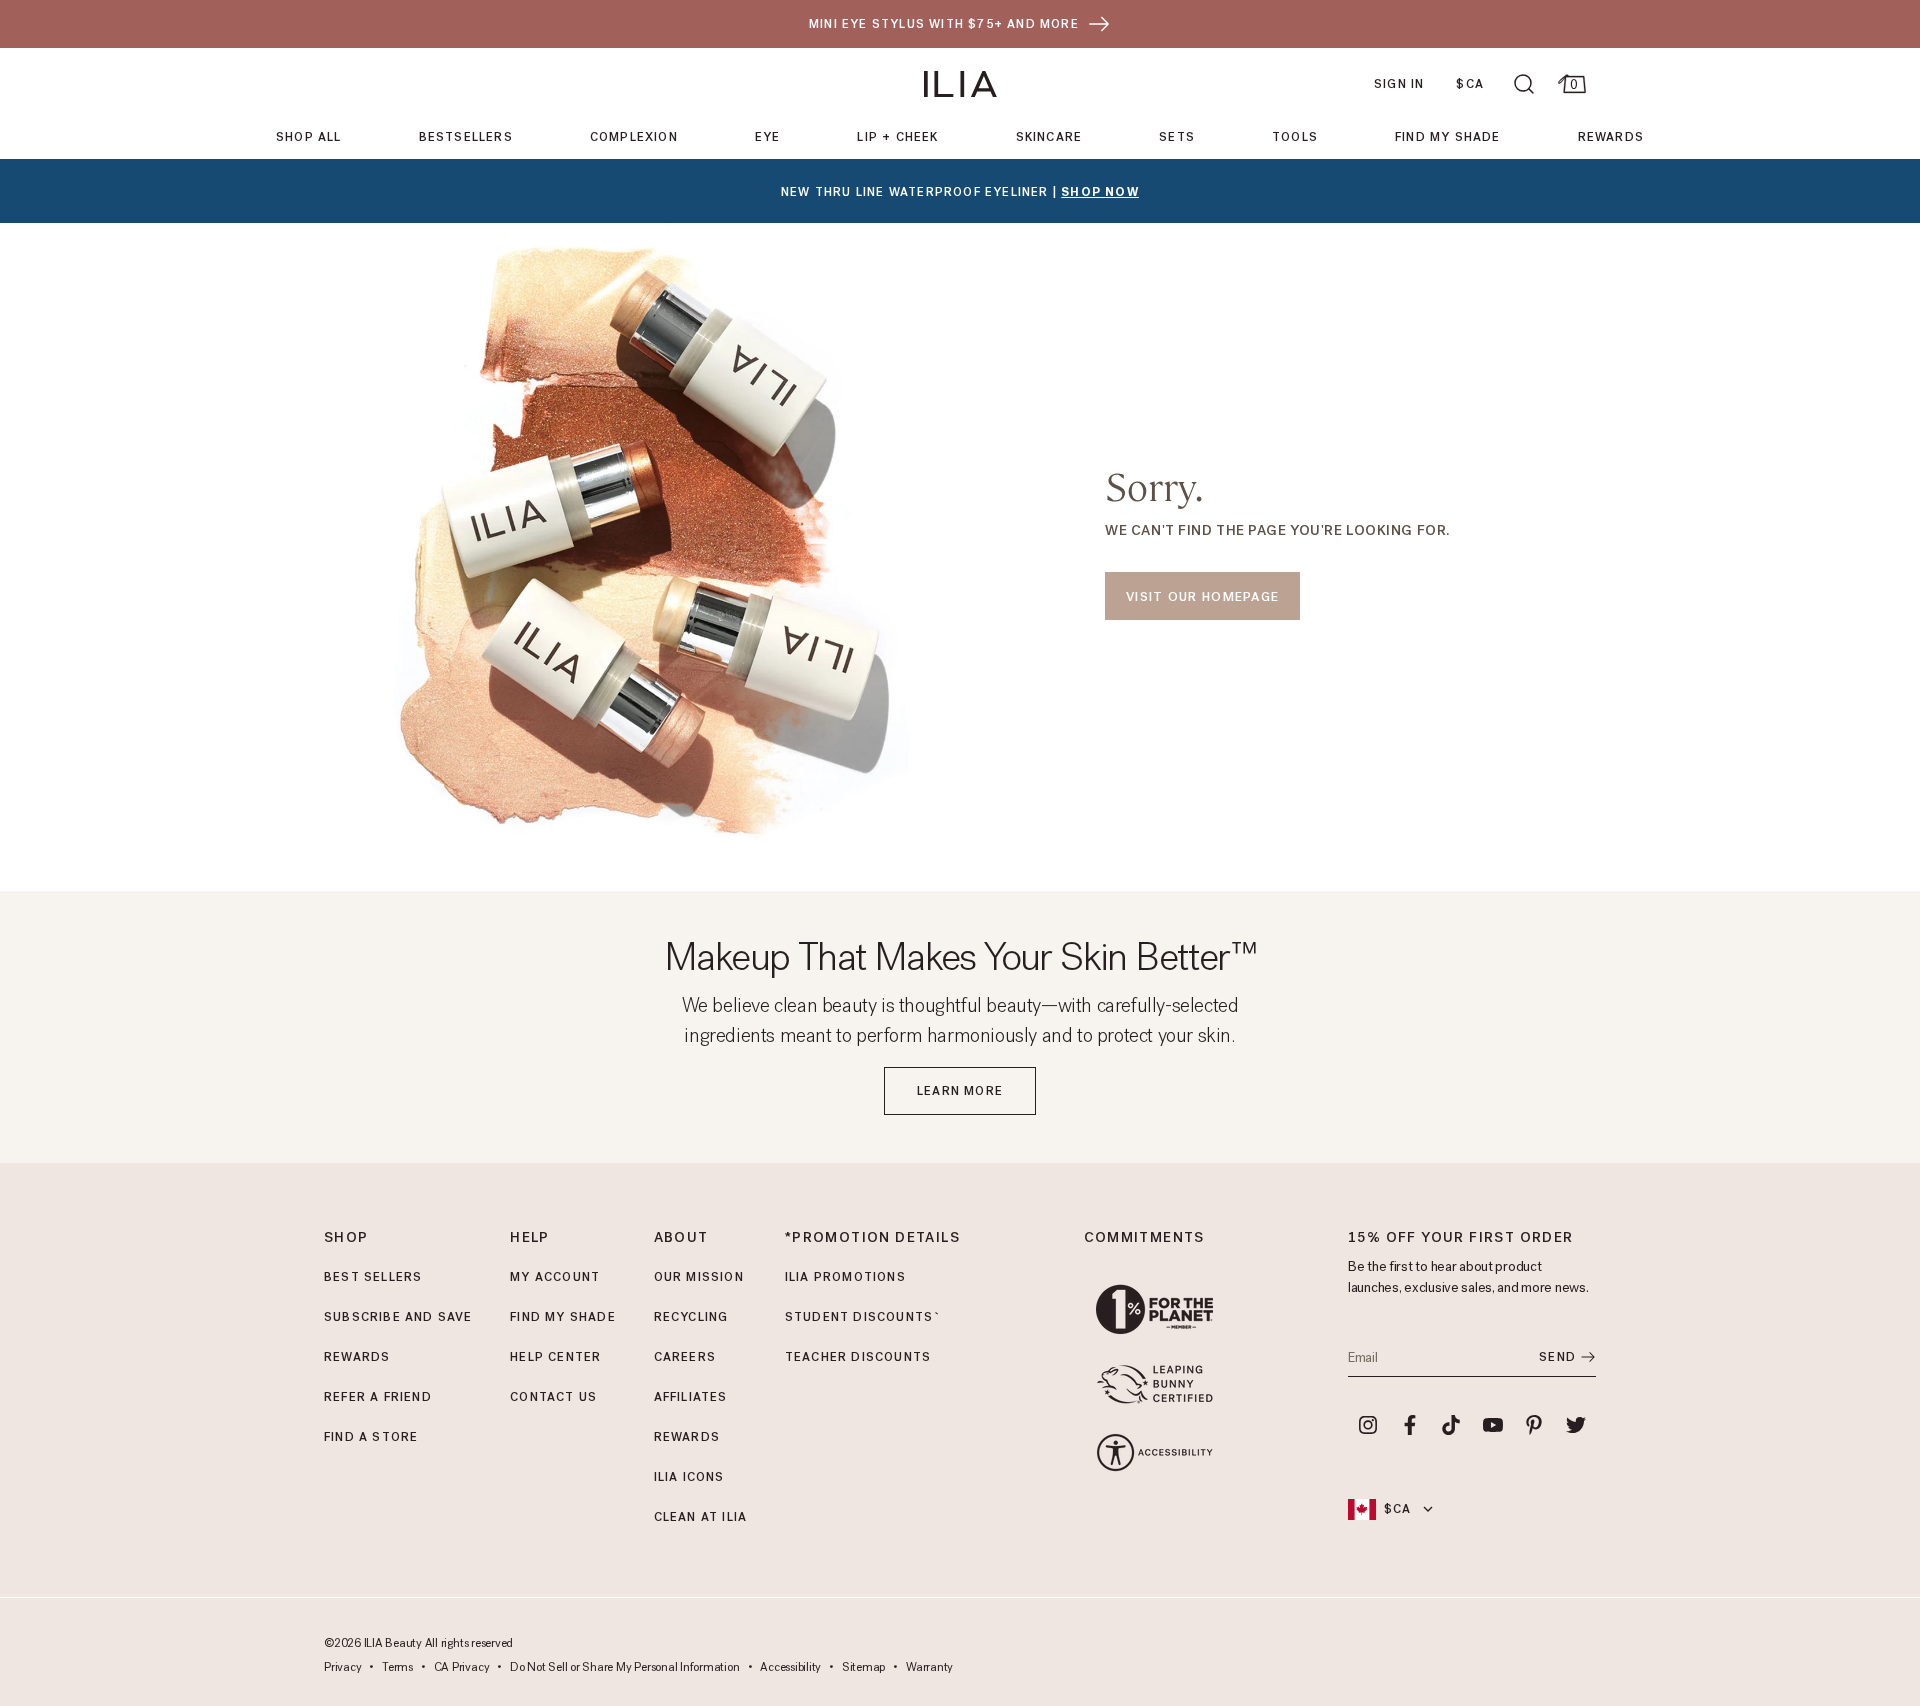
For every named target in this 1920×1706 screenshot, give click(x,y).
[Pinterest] (1535, 1425)
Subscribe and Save (398, 1317)
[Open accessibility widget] (1154, 1452)
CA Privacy (462, 1668)
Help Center (555, 1357)
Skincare (1049, 137)
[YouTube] (1493, 1425)
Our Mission (699, 1277)
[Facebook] (1410, 1425)
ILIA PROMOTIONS (845, 1277)
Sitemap (863, 1668)
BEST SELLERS (373, 1277)
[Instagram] (1368, 1425)
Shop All (309, 137)
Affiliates (691, 1397)
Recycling (691, 1317)
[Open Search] (1524, 84)
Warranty (929, 1668)
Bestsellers (466, 137)
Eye (768, 137)
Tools (1295, 137)
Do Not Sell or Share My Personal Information (624, 1668)
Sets (1177, 137)
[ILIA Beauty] (960, 84)
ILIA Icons (689, 1477)
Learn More (960, 1091)
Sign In (1399, 84)
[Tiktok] (1451, 1425)
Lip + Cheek (897, 137)
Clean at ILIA (701, 1517)
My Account (555, 1277)
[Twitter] (1576, 1425)
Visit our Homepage (1202, 596)
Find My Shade (1448, 137)
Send (1557, 1357)
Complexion (634, 137)
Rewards (1611, 137)
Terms (397, 1668)
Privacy (342, 1668)
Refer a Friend (378, 1397)
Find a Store (371, 1437)
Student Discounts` (863, 1317)
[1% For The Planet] (1154, 1309)
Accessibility (790, 1668)
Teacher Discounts (858, 1357)
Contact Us (553, 1397)
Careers (685, 1357)
